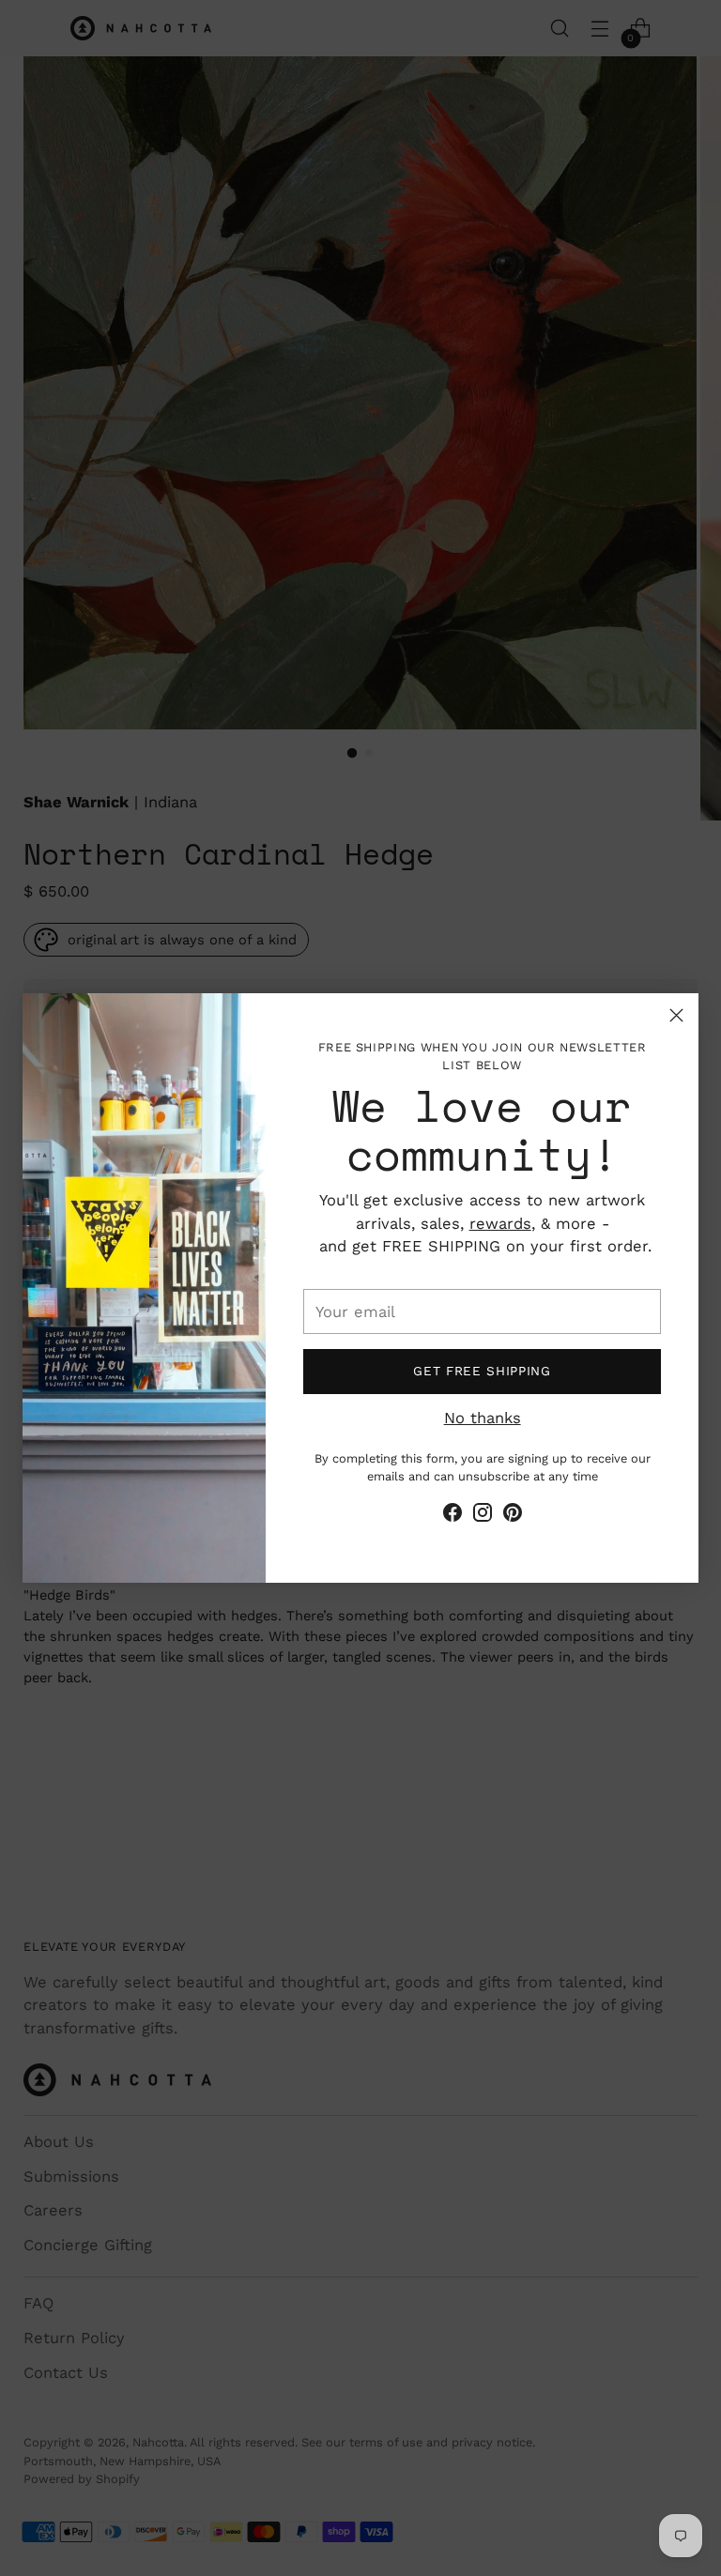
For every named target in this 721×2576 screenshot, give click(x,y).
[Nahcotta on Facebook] (453, 1516)
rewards (500, 1224)
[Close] (676, 1015)
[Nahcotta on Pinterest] (513, 1516)
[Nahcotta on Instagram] (483, 1516)
